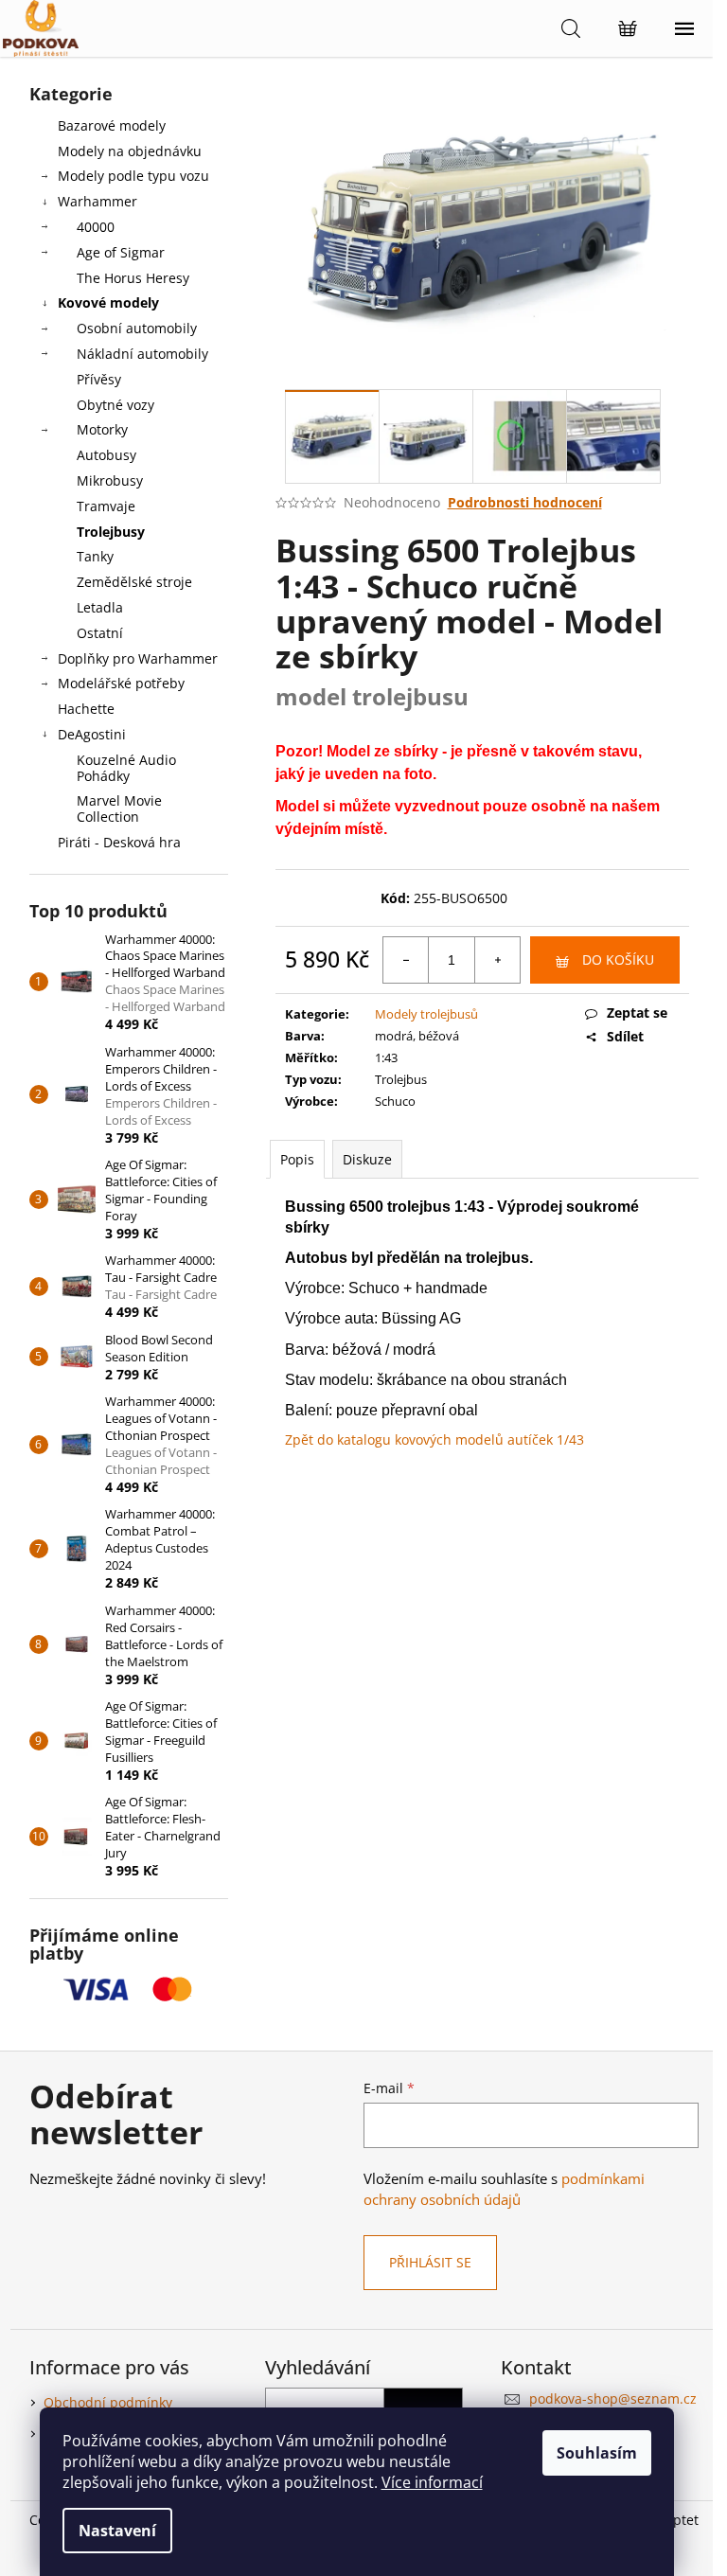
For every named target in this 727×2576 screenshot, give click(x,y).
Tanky (95, 556)
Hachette (86, 709)
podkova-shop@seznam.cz (613, 2398)
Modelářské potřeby (121, 683)
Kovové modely (108, 302)
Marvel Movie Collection (119, 808)
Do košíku (618, 959)
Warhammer (98, 201)
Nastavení (117, 2531)
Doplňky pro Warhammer (138, 658)
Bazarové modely (112, 125)
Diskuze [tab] (367, 1159)
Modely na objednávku (130, 151)
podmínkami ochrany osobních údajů (504, 2189)
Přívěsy (99, 379)
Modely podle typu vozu (133, 176)
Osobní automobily (137, 328)
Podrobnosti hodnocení (525, 502)
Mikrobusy (110, 480)
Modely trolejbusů (426, 1014)
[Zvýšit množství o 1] (497, 960)
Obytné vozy (115, 405)
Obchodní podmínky (108, 2402)
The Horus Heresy (133, 278)
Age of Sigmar (121, 252)
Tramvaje (106, 506)
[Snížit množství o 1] (406, 960)
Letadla (100, 607)
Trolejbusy (111, 532)
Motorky (102, 429)
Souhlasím (597, 2453)
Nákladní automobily (142, 354)
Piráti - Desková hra (119, 842)
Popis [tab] (297, 1159)
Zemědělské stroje (134, 582)
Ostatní (100, 633)
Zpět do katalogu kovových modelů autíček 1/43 (434, 1439)
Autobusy (106, 455)
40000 (96, 227)
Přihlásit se (430, 2262)
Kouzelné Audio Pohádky (126, 768)
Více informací (432, 2482)
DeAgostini (92, 734)
